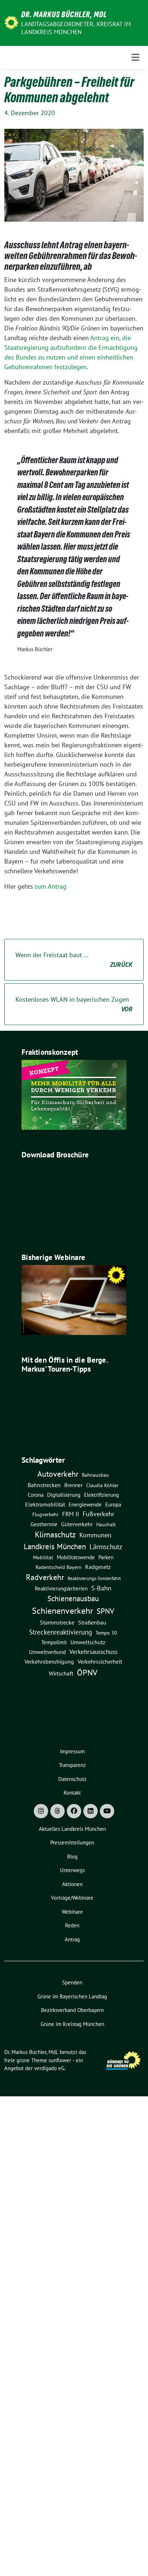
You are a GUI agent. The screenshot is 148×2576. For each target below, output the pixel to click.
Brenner (73, 1485)
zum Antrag (50, 886)
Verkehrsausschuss (93, 1652)
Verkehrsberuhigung (49, 1661)
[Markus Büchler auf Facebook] (74, 1811)
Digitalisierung (64, 1495)
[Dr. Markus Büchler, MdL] (11, 22)
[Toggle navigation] (135, 57)
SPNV (105, 1611)
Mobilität (43, 1557)
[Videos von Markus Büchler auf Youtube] (107, 1811)
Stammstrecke (57, 1622)
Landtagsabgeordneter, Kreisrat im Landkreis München (76, 28)
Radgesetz (98, 1567)
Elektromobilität (45, 1504)
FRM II (71, 1514)
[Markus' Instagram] (41, 1811)
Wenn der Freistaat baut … (74, 960)
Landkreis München (55, 1546)
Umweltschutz (88, 1642)
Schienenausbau (73, 1599)
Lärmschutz (106, 1546)
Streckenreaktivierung (61, 1632)
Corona (36, 1495)
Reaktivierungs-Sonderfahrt (94, 1578)
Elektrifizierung (101, 1495)
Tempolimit (54, 1642)
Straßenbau (92, 1622)
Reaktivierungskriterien (61, 1588)
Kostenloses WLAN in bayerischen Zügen (74, 1004)
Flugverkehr (45, 1514)
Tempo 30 (106, 1633)
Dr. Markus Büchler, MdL (64, 14)
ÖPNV (87, 1672)
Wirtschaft (61, 1673)
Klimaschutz (55, 1534)
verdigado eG (49, 2068)
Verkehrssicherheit (100, 1661)
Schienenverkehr (63, 1611)
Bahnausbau (95, 1475)
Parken (106, 1557)
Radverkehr (45, 1577)
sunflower (60, 2060)
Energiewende (85, 1504)
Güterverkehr (77, 1524)
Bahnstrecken (44, 1485)
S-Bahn (101, 1588)
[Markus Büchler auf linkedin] (91, 1811)
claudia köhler (102, 1485)
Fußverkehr (98, 1514)
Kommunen (95, 1535)
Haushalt (106, 1524)
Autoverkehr (58, 1474)
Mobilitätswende (76, 1557)
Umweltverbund (47, 1652)
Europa (113, 1505)
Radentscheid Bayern (59, 1567)
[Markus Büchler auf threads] (57, 1811)
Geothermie (44, 1524)
